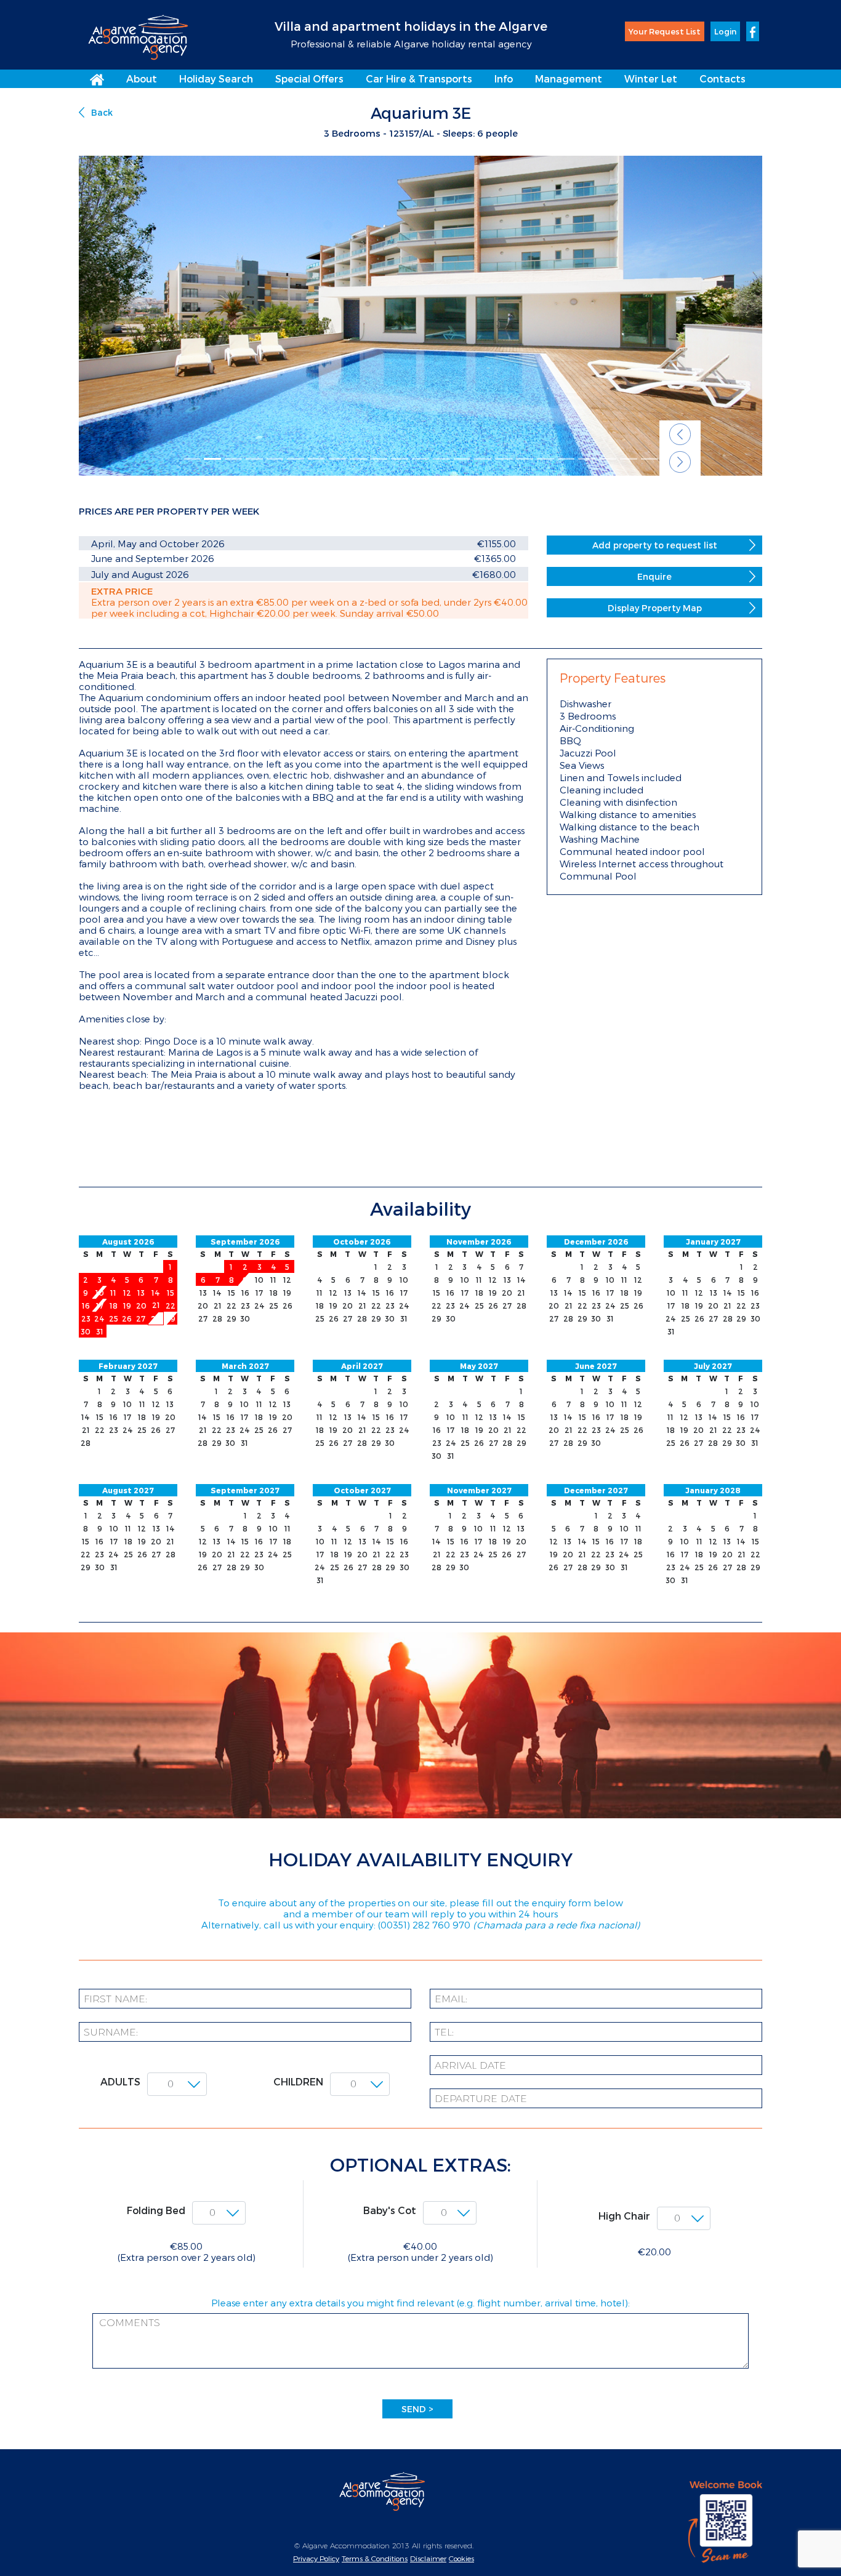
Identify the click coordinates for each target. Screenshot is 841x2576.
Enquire (654, 576)
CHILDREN (298, 2081)
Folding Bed (156, 2210)
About (142, 78)
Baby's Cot (390, 2210)
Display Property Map (655, 608)
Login (725, 31)
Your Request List (665, 31)
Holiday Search (216, 78)
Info (504, 78)
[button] (680, 434)
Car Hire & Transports (419, 78)
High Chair (624, 2216)
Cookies (461, 2558)
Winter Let (651, 78)
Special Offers (309, 78)
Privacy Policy (316, 2558)
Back (102, 112)
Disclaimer (428, 2558)
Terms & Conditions (375, 2558)
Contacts (722, 78)
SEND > (417, 2409)
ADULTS (120, 2081)
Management (569, 78)
